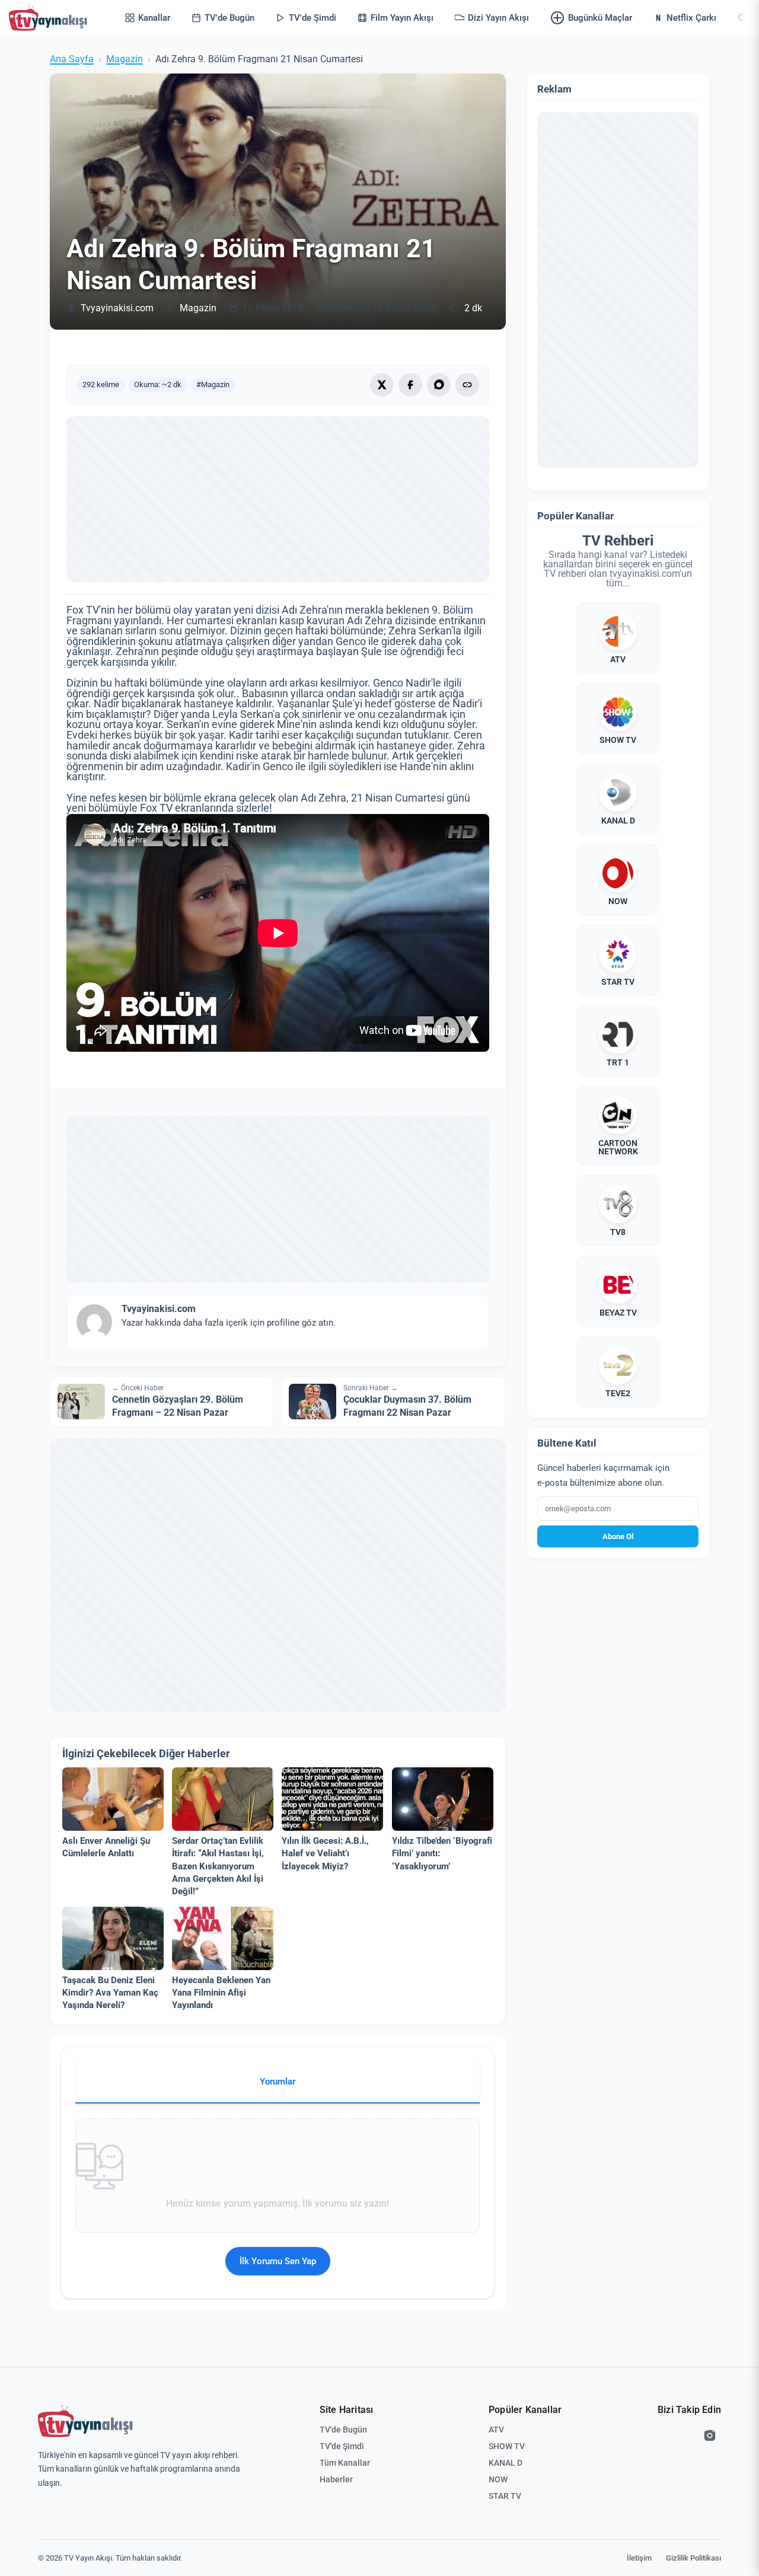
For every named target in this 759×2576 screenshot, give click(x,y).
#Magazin (213, 384)
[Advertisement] (278, 499)
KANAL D (506, 2463)
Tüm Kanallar (345, 2463)
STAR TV (505, 2496)
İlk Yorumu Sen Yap (278, 2261)
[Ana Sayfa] (50, 18)
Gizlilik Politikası (693, 2558)
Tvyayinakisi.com (117, 308)
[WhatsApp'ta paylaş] (439, 385)
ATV (496, 2430)
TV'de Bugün (343, 2430)
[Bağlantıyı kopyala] (467, 385)
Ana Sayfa (72, 59)
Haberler (336, 2479)
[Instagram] (710, 2435)
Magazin (125, 59)
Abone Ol (618, 1536)
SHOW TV (507, 2446)
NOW (498, 2479)
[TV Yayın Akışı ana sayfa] (85, 2421)
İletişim (639, 2558)
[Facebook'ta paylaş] (410, 385)
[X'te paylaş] (382, 385)
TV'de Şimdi (342, 2446)
